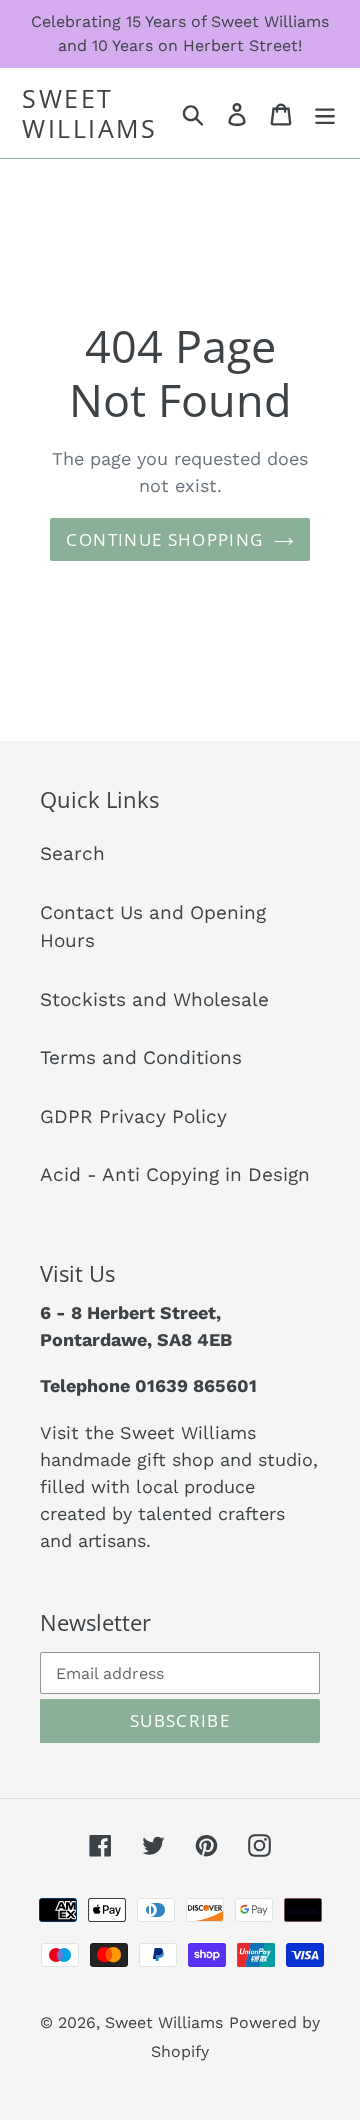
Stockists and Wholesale (154, 999)
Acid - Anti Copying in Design (175, 1174)
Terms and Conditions (141, 1057)
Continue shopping (164, 539)
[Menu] (325, 113)
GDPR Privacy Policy (133, 1116)
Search (72, 853)
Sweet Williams (89, 113)
